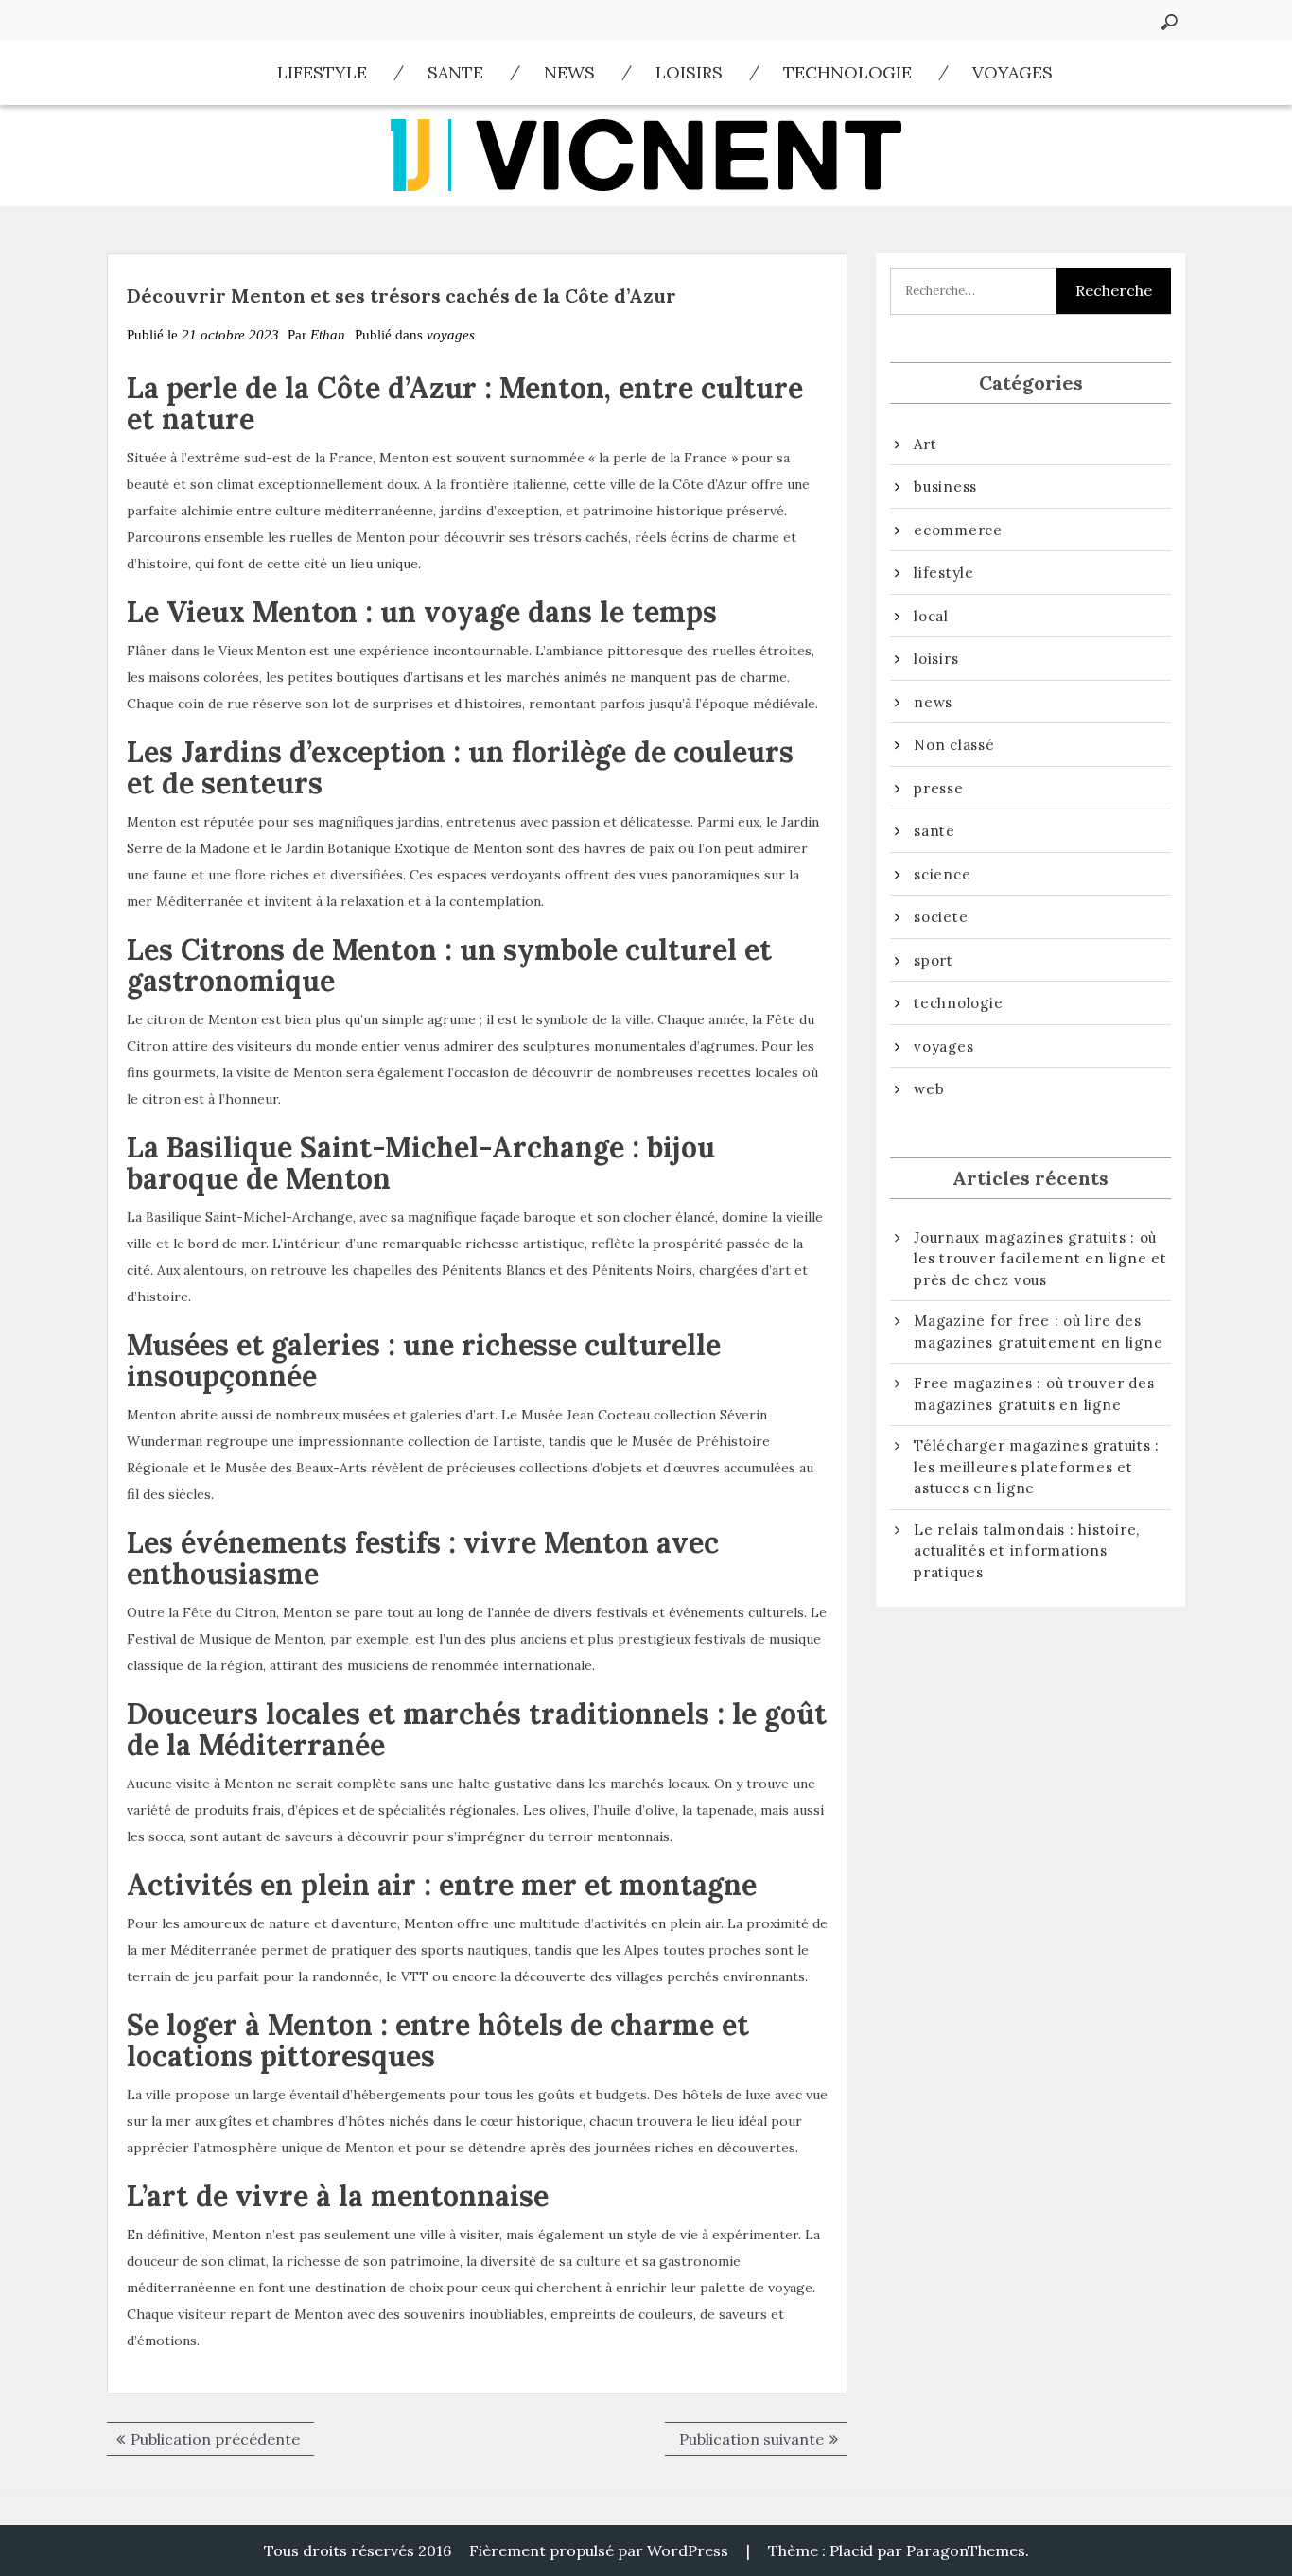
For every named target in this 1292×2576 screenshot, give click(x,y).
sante (455, 72)
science (942, 874)
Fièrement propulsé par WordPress (599, 2550)
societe (941, 917)
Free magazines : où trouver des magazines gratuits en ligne (1034, 1394)
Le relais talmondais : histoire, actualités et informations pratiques (1027, 1551)
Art (925, 444)
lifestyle (322, 72)
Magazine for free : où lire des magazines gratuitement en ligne (1038, 1332)
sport (934, 960)
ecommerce (958, 530)
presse (939, 788)
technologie (847, 72)
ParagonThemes (966, 2550)
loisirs (689, 72)
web (929, 1089)
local (931, 616)
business (945, 487)
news (569, 72)
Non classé (954, 745)
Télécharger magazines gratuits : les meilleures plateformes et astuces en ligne (1037, 1467)
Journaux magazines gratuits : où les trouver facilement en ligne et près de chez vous (1040, 1259)
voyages (1013, 72)
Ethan (328, 335)
